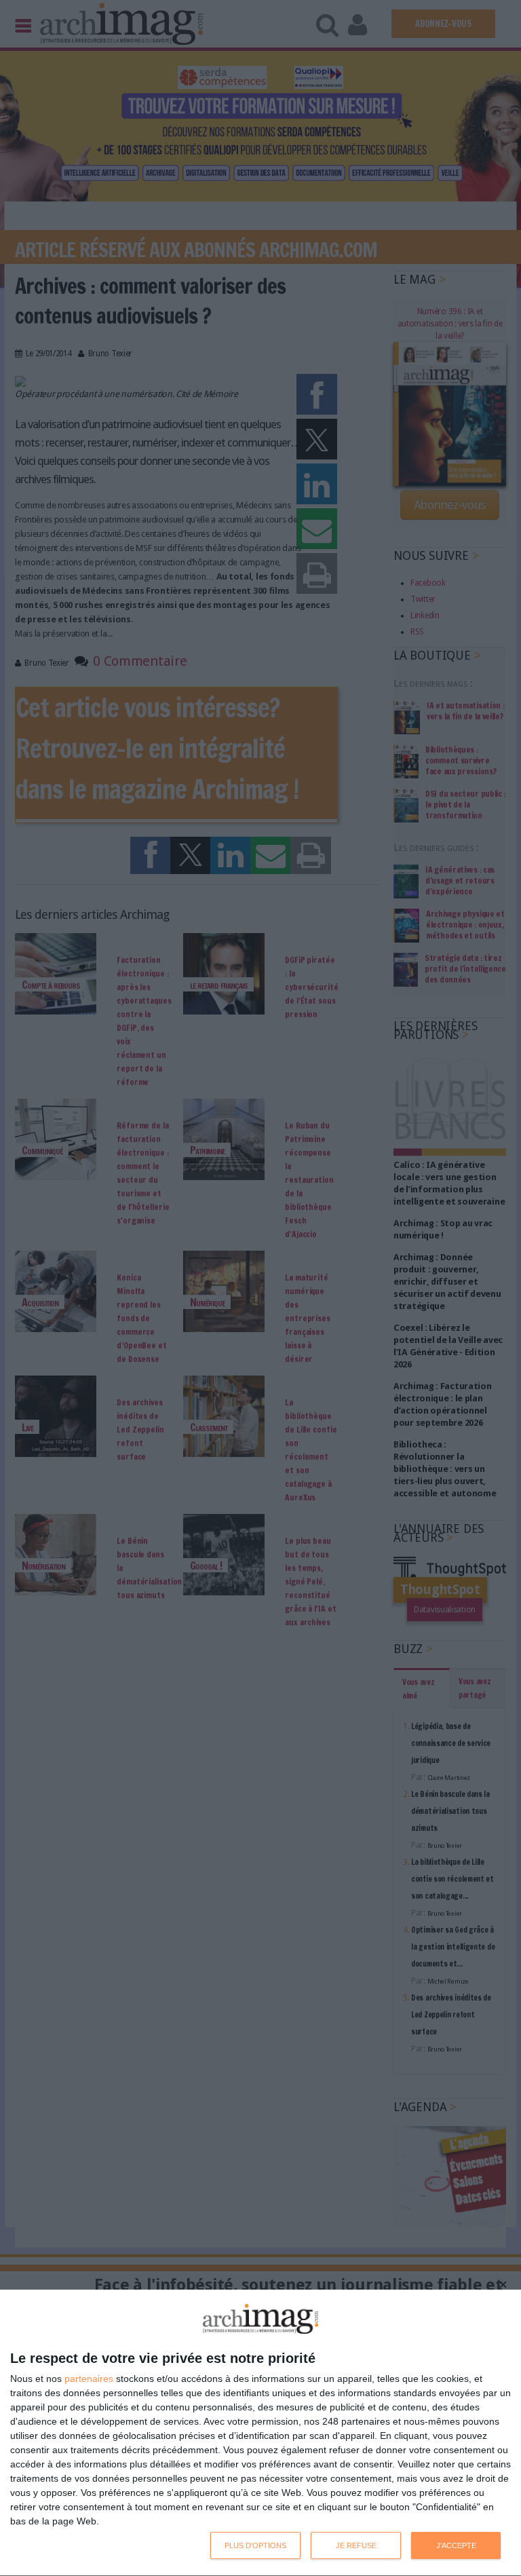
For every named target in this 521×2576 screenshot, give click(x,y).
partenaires (89, 2379)
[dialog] (260, 2433)
